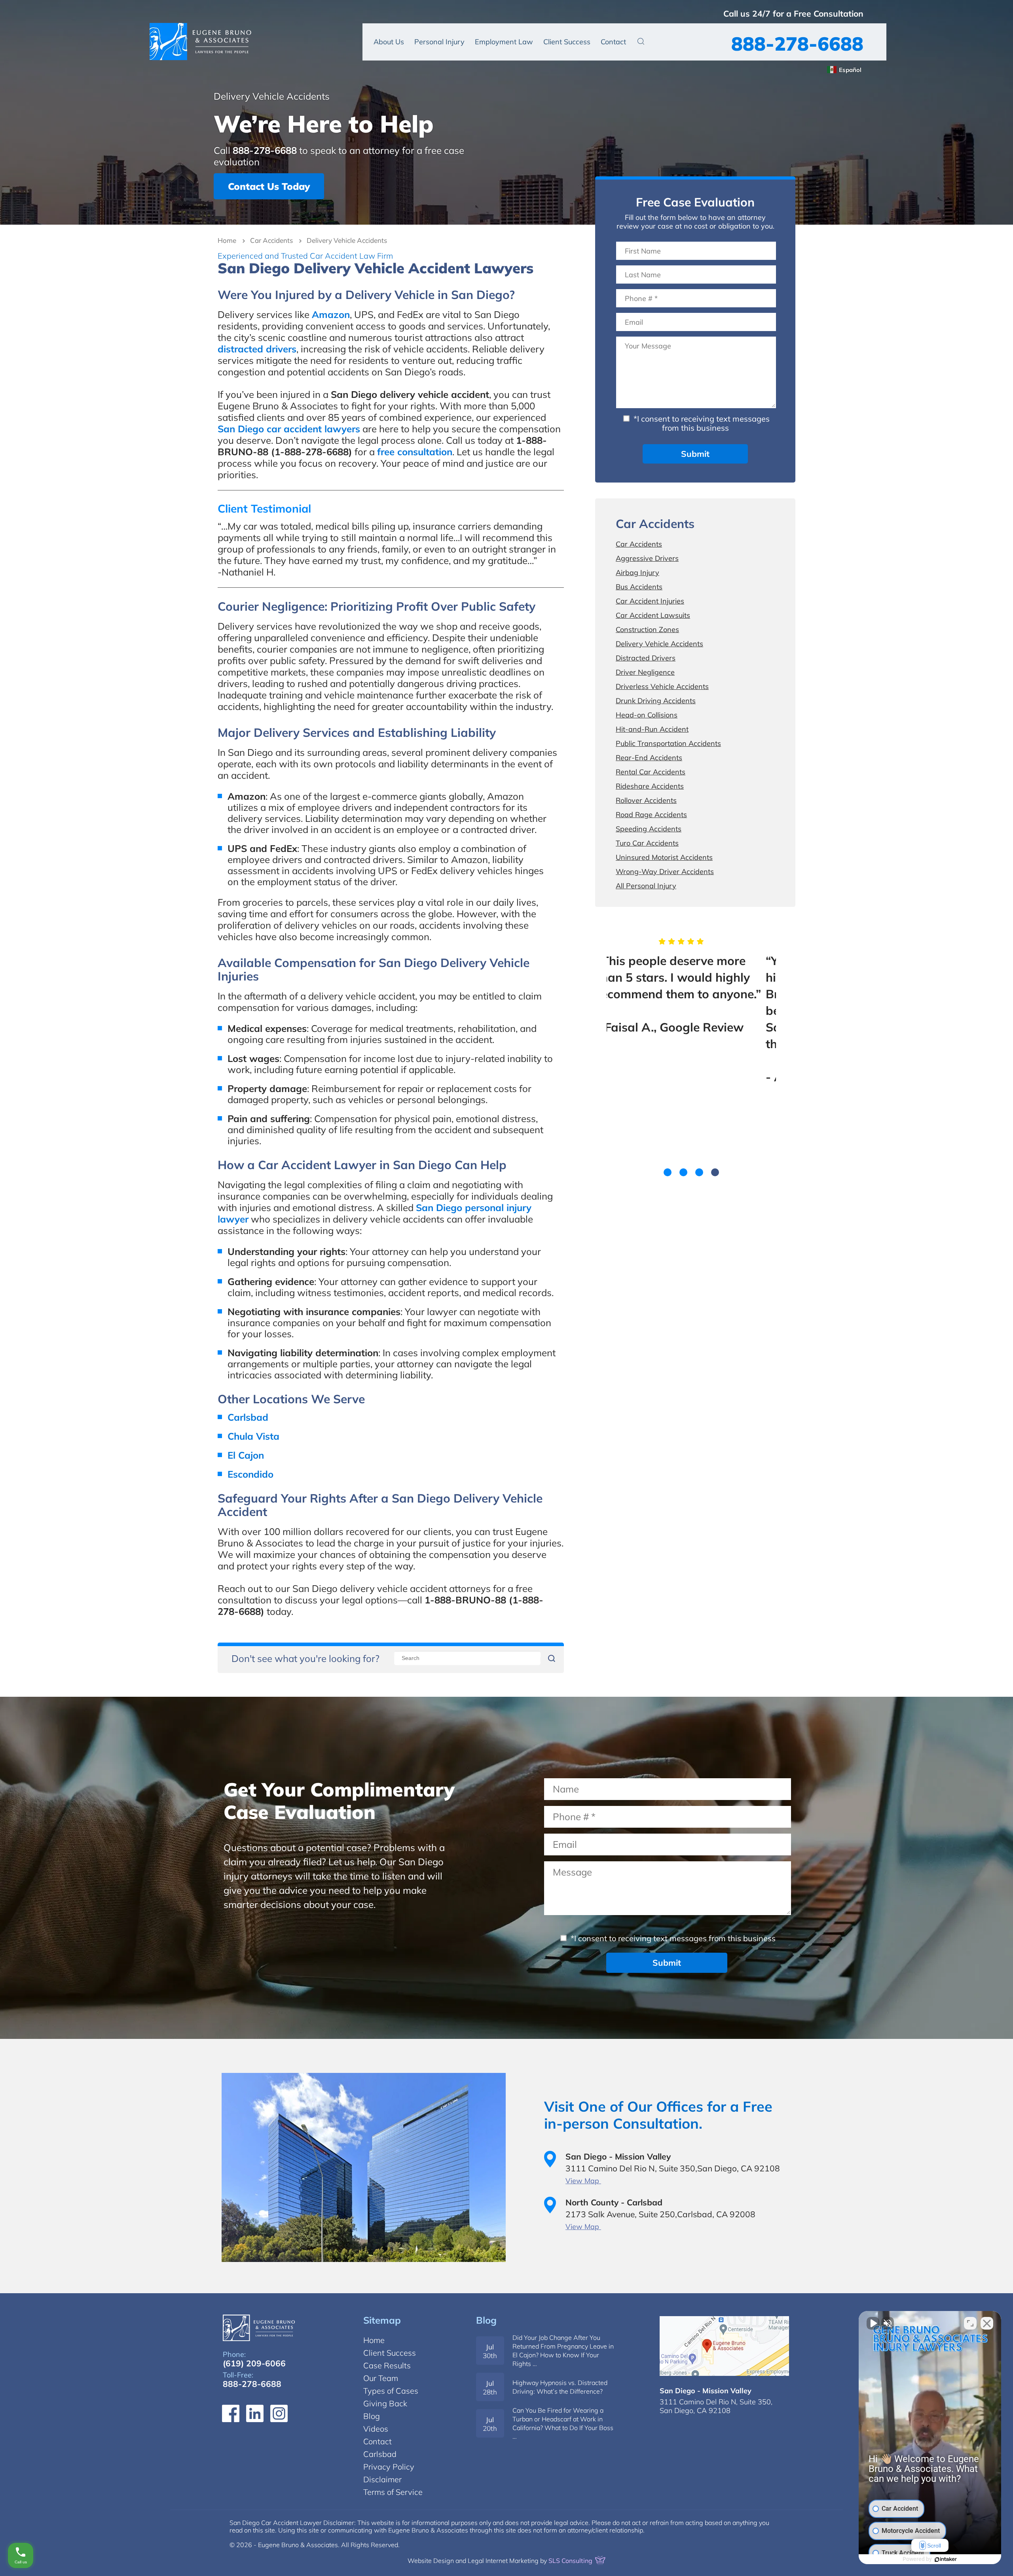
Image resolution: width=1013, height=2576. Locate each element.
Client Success (567, 42)
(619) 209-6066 (254, 2363)
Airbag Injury (637, 573)
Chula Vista (253, 1436)
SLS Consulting (571, 2561)
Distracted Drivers (646, 658)
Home (227, 240)
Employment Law (504, 42)
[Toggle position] (970, 2323)
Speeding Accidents (649, 829)
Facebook (231, 2413)
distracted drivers (257, 349)
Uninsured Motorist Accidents (664, 857)
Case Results (387, 2365)
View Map (583, 2181)
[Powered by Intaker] (946, 2559)
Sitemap (382, 2320)
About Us (389, 42)
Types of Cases (391, 2391)
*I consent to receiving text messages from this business (701, 423)
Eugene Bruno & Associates (200, 42)
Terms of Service (393, 2492)
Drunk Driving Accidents (656, 701)
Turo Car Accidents (647, 843)
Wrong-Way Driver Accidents (665, 872)
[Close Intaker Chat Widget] (987, 2323)
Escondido (250, 1474)
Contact (613, 42)
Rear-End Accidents (649, 758)
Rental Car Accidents (651, 772)
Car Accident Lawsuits (653, 615)
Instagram (279, 2413)
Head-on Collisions (647, 715)
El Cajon (246, 1455)
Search (641, 41)
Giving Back (385, 2403)
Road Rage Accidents (651, 815)
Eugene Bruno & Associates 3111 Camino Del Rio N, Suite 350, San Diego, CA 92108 (724, 2346)
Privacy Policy (389, 2467)
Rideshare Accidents (650, 786)
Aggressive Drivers (647, 558)
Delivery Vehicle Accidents (659, 644)
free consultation (415, 452)
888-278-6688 (797, 44)
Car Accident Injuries (650, 601)
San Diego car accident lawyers (289, 429)
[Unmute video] (873, 2323)
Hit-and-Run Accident (652, 729)
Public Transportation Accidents (668, 743)
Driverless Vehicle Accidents (662, 686)
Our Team (381, 2378)
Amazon (331, 314)
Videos (376, 2429)
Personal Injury (439, 42)
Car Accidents (271, 240)
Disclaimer (382, 2479)
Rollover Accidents (646, 800)
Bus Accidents (639, 587)
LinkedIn (255, 2413)
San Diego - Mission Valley (706, 2391)
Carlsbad (248, 1417)
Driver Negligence (645, 672)
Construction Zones (647, 629)
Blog (486, 2320)
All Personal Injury (646, 886)
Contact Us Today (269, 186)
